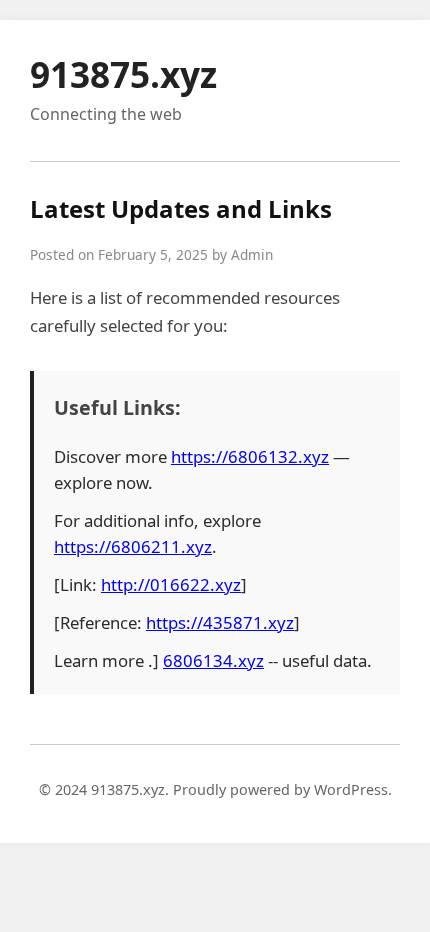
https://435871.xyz (220, 622)
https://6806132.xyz (250, 456)
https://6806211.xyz (133, 546)
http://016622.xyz (171, 584)
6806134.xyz (213, 660)
